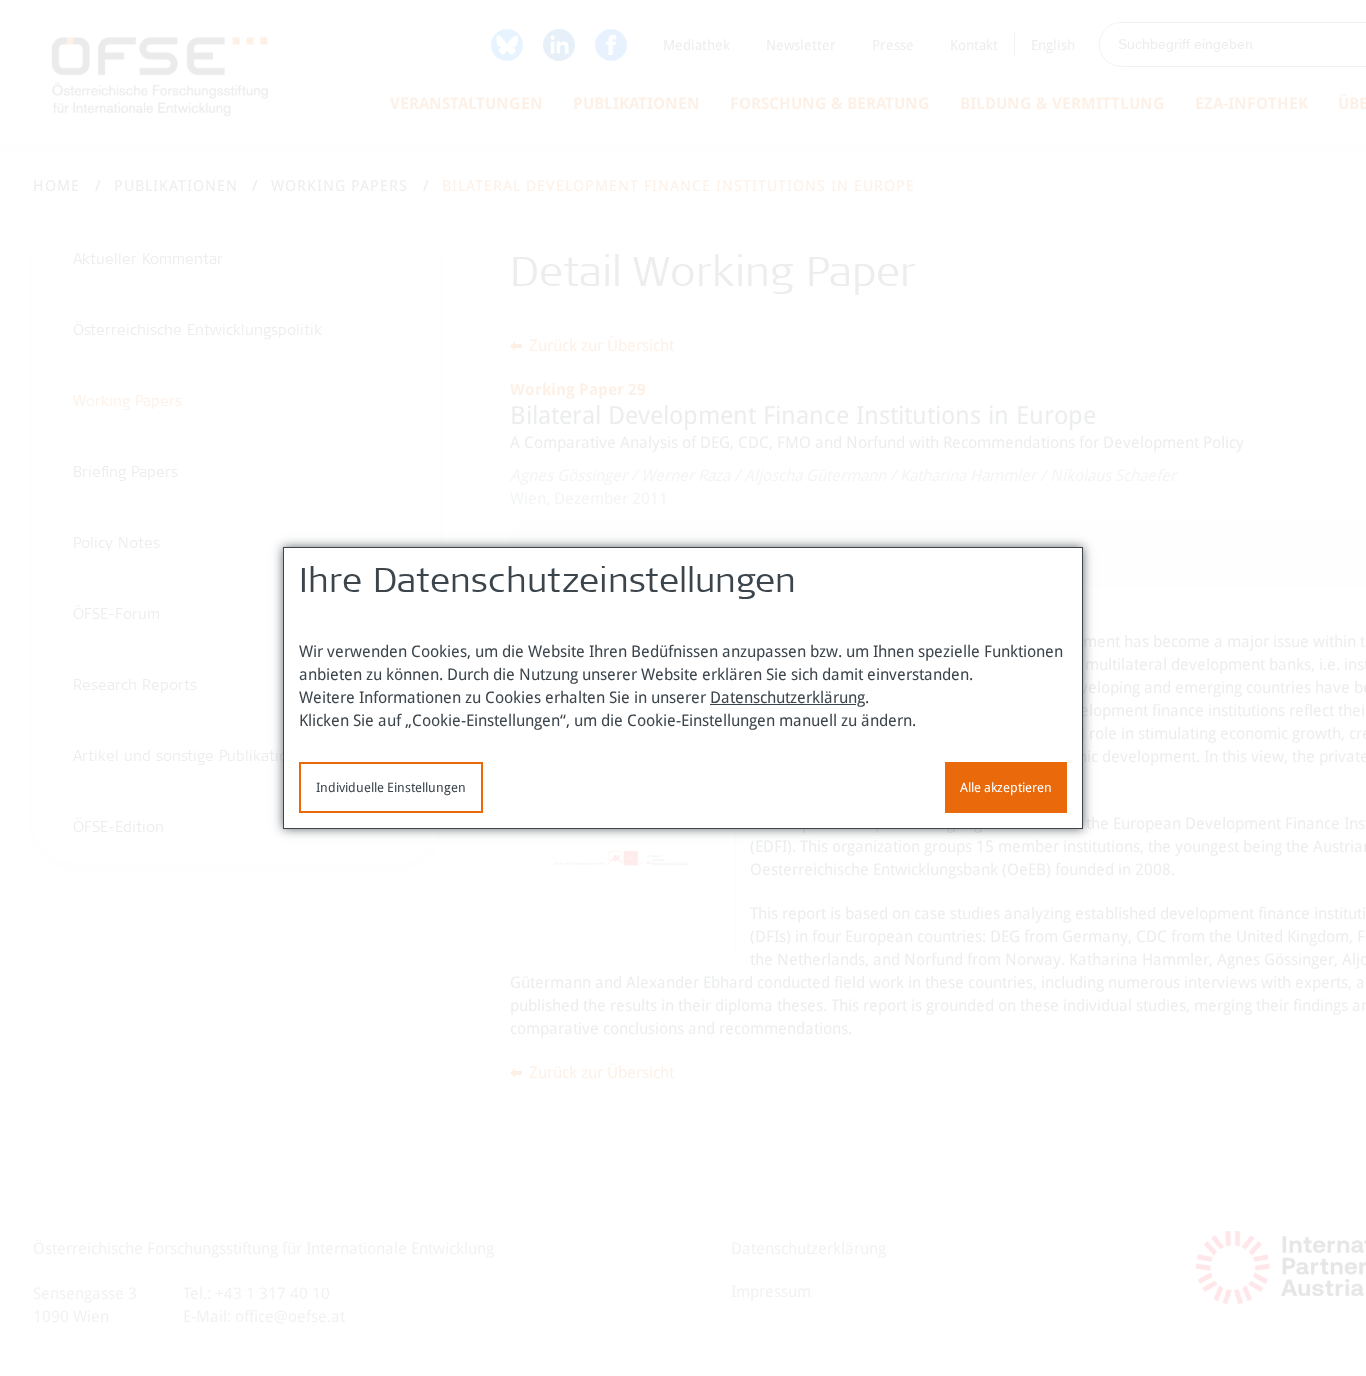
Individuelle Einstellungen (391, 787)
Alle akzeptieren (1006, 787)
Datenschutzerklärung (787, 697)
